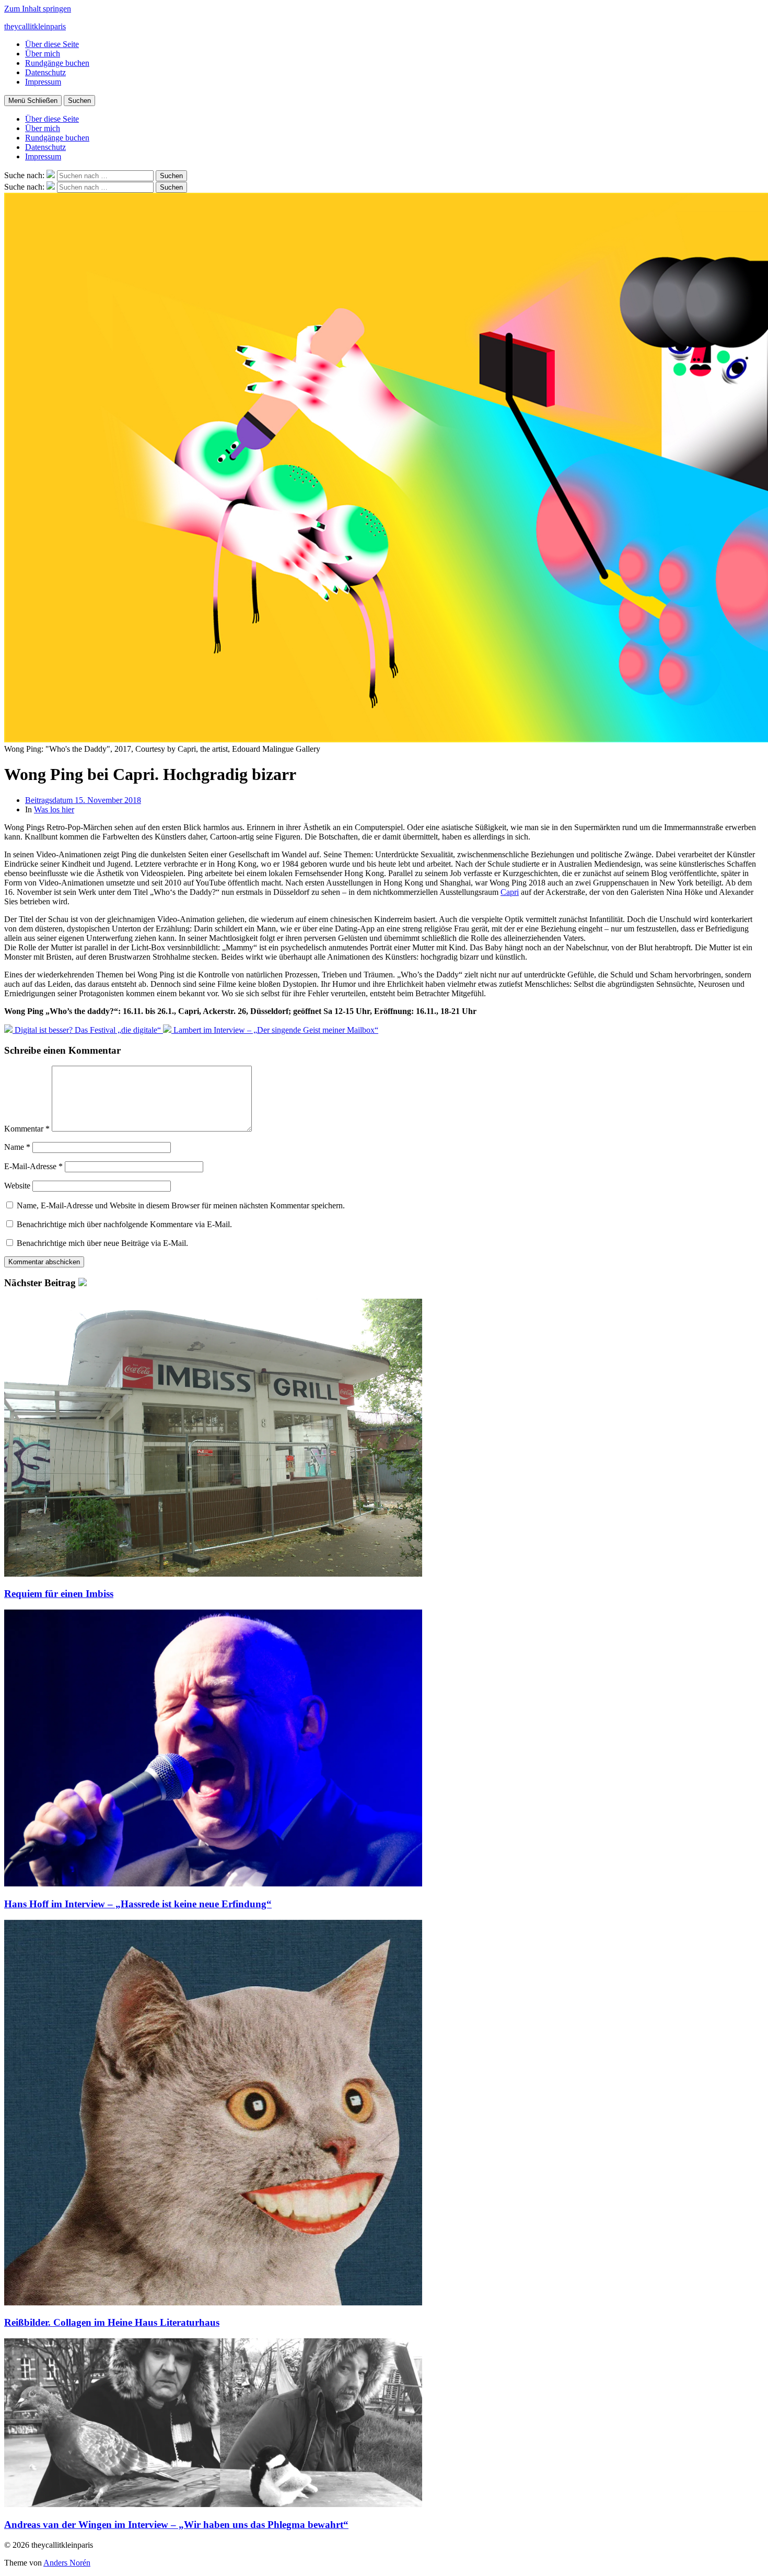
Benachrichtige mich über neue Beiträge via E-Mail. (102, 1243)
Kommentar (27, 1129)
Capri (510, 892)
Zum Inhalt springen (38, 9)
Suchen (79, 101)
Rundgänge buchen (57, 63)
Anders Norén (67, 2563)
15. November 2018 (83, 800)
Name (17, 1147)
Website (17, 1186)
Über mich (43, 54)
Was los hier (54, 809)
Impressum (43, 82)
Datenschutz (45, 72)
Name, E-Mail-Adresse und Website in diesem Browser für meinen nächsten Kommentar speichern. (181, 1205)
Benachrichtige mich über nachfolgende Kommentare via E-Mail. (124, 1224)
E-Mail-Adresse (33, 1166)
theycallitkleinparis (35, 26)
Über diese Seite (52, 44)
